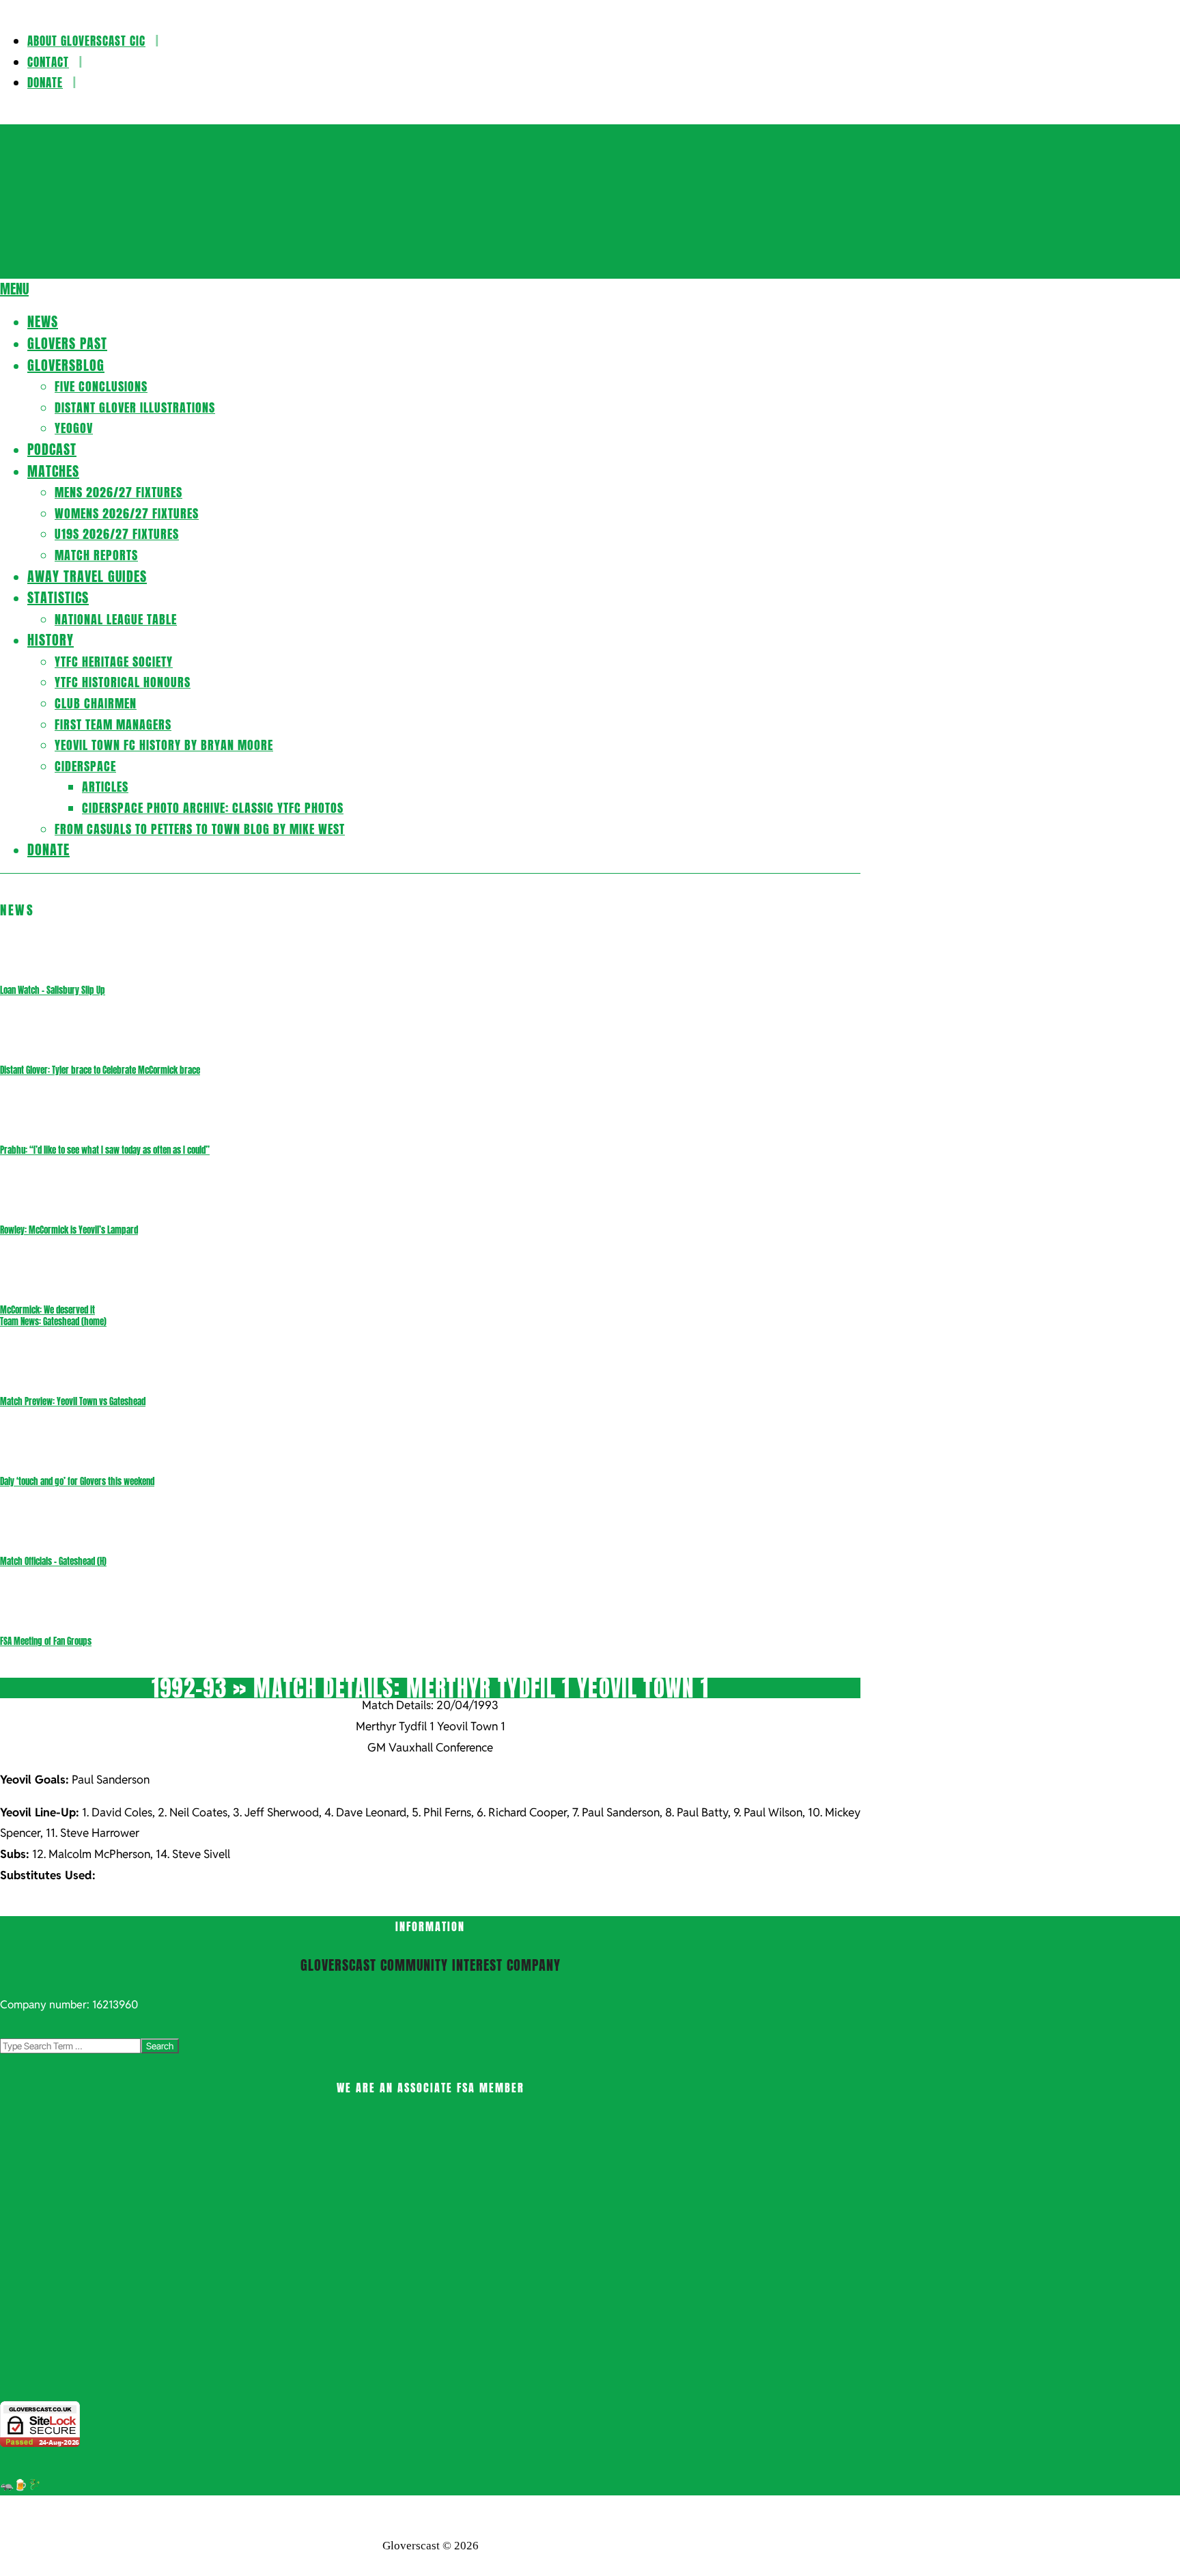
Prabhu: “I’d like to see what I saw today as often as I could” (105, 1150)
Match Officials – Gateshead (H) (53, 1561)
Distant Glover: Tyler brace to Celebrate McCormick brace (100, 1070)
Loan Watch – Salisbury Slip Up (53, 990)
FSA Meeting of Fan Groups (46, 1641)
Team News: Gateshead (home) (53, 1321)
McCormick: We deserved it (47, 1310)
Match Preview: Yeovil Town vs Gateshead (73, 1401)
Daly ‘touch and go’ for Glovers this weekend (77, 1481)
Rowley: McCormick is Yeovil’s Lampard (69, 1230)
